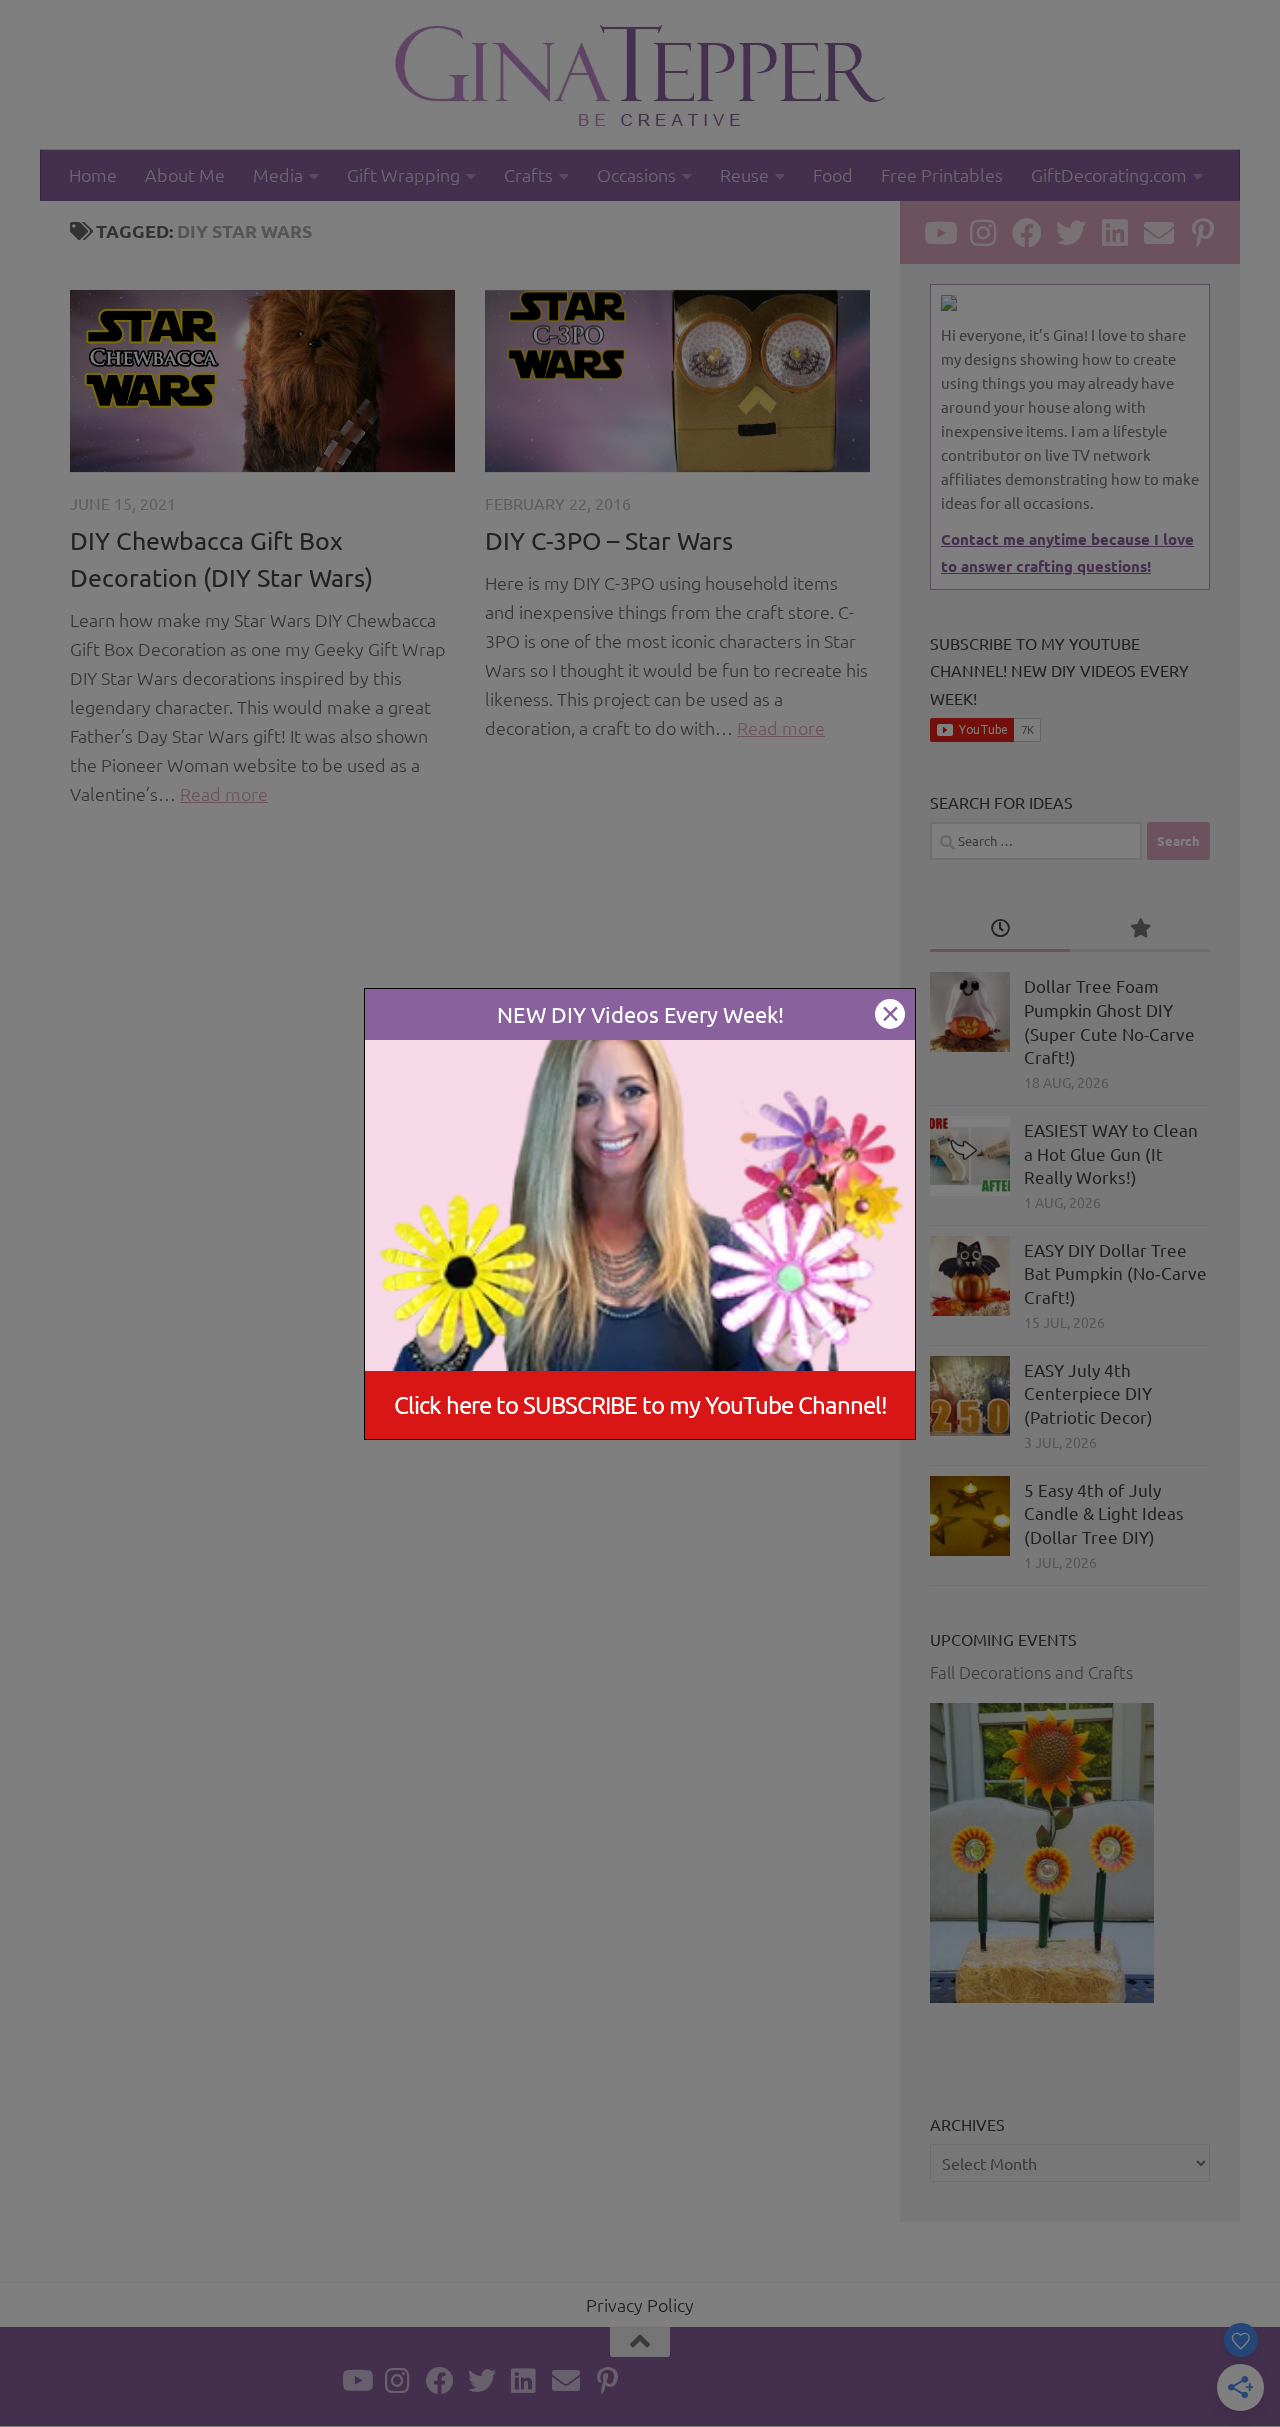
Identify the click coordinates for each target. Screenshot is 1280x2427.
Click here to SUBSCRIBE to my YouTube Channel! (640, 1404)
